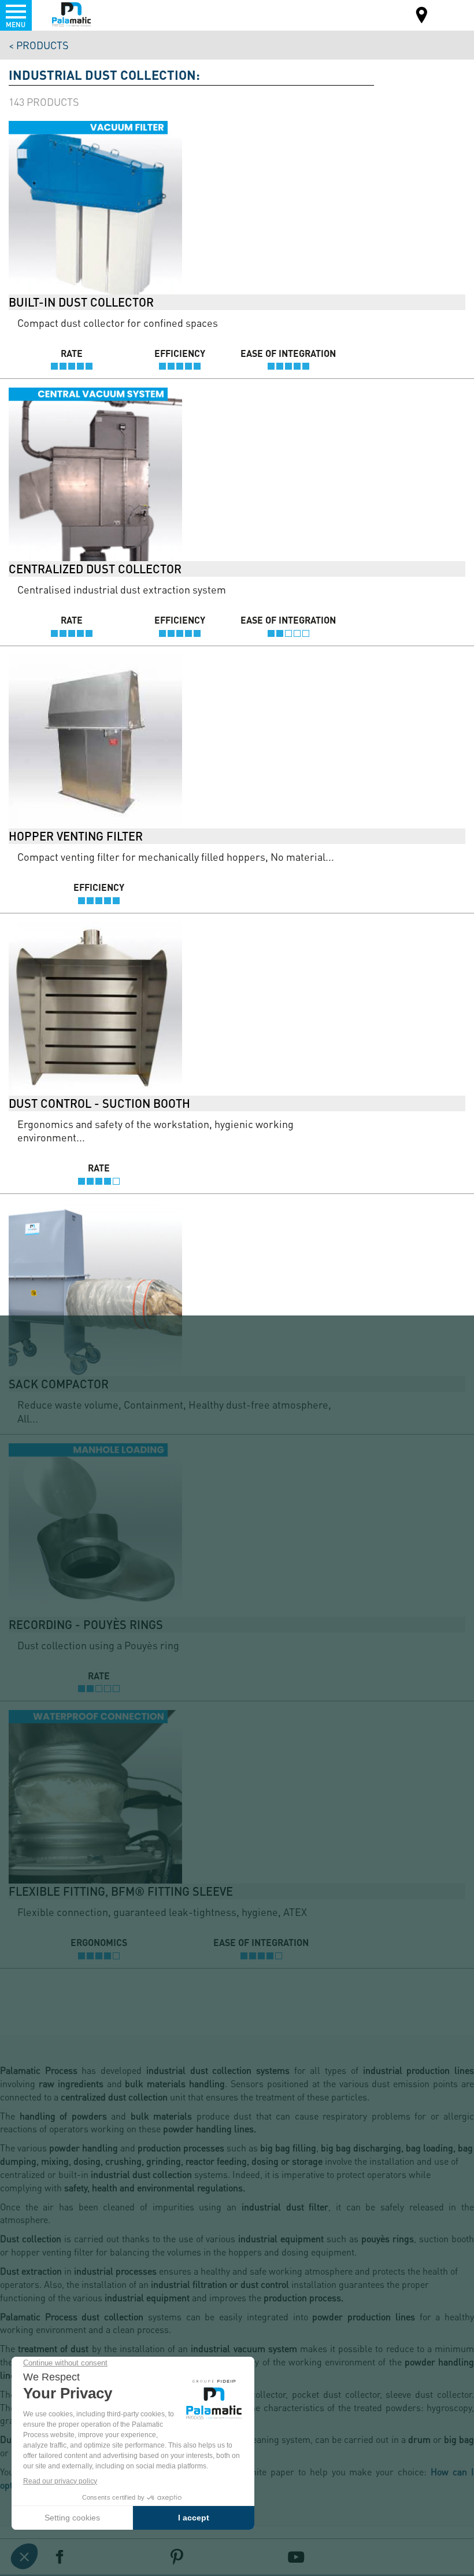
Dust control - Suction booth (99, 1103)
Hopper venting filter (76, 836)
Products (42, 45)
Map (422, 16)
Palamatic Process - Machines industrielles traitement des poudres (71, 14)
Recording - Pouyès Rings (86, 1624)
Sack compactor (59, 1384)
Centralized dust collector (95, 569)
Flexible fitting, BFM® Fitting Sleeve (121, 1891)
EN (450, 14)
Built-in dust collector (81, 302)
